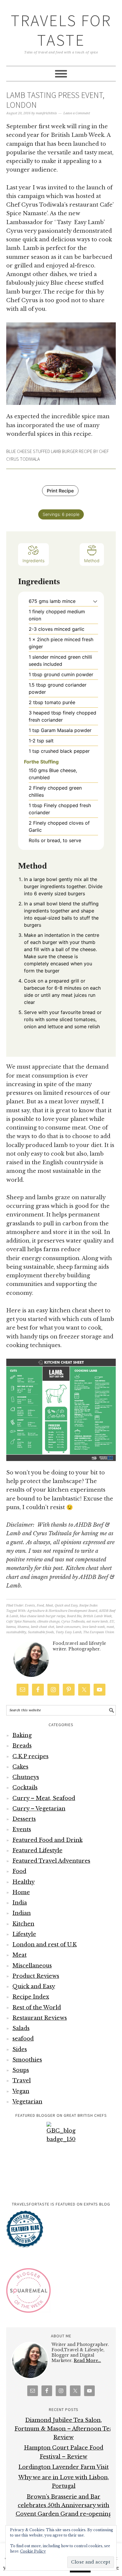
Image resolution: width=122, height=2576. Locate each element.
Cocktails (25, 1788)
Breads (22, 1746)
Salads (21, 2028)
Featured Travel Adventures (51, 1861)
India (20, 1903)
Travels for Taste (61, 30)
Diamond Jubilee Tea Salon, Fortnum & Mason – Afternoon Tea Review (64, 2429)
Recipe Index (89, 1605)
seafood (23, 2039)
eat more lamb (97, 1622)
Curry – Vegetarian (39, 1809)
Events (30, 1605)
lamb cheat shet (42, 1627)
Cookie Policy (33, 2551)
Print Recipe (60, 491)
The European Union (99, 1632)
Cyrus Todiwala (73, 1622)
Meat (49, 1605)
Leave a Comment (77, 113)
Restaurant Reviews (40, 2018)
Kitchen (23, 1924)
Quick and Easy (66, 1605)
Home (21, 1892)
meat (110, 1627)
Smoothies (27, 2060)
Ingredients (33, 561)
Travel (22, 2081)
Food (40, 1605)
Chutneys (26, 1777)
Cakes (20, 1767)
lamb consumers (68, 1627)
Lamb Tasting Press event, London (55, 100)
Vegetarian (27, 2102)
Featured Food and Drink (48, 1840)
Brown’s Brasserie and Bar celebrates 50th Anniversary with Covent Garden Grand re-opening (64, 2505)
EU (112, 1622)
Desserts (24, 1819)
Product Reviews (36, 1976)
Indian (22, 1913)
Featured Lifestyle (37, 1851)
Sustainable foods (41, 1632)
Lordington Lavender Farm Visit (64, 2467)
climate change (48, 1622)
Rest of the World (37, 2008)
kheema (23, 1627)
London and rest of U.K (45, 1945)
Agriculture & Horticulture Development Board (62, 1611)
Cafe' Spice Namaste (21, 1622)
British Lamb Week (97, 1616)
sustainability (16, 1632)
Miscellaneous (32, 1966)
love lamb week (94, 1627)
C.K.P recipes (30, 1756)
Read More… (87, 2360)
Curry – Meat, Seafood (44, 1798)
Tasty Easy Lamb (69, 1632)
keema (11, 1627)
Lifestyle (24, 1934)
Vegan (21, 2091)
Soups (21, 2070)
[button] (95, 601)
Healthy (24, 1882)
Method (92, 561)
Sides (20, 2049)
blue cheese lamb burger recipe (42, 1616)
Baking (22, 1735)
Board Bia (74, 1616)
